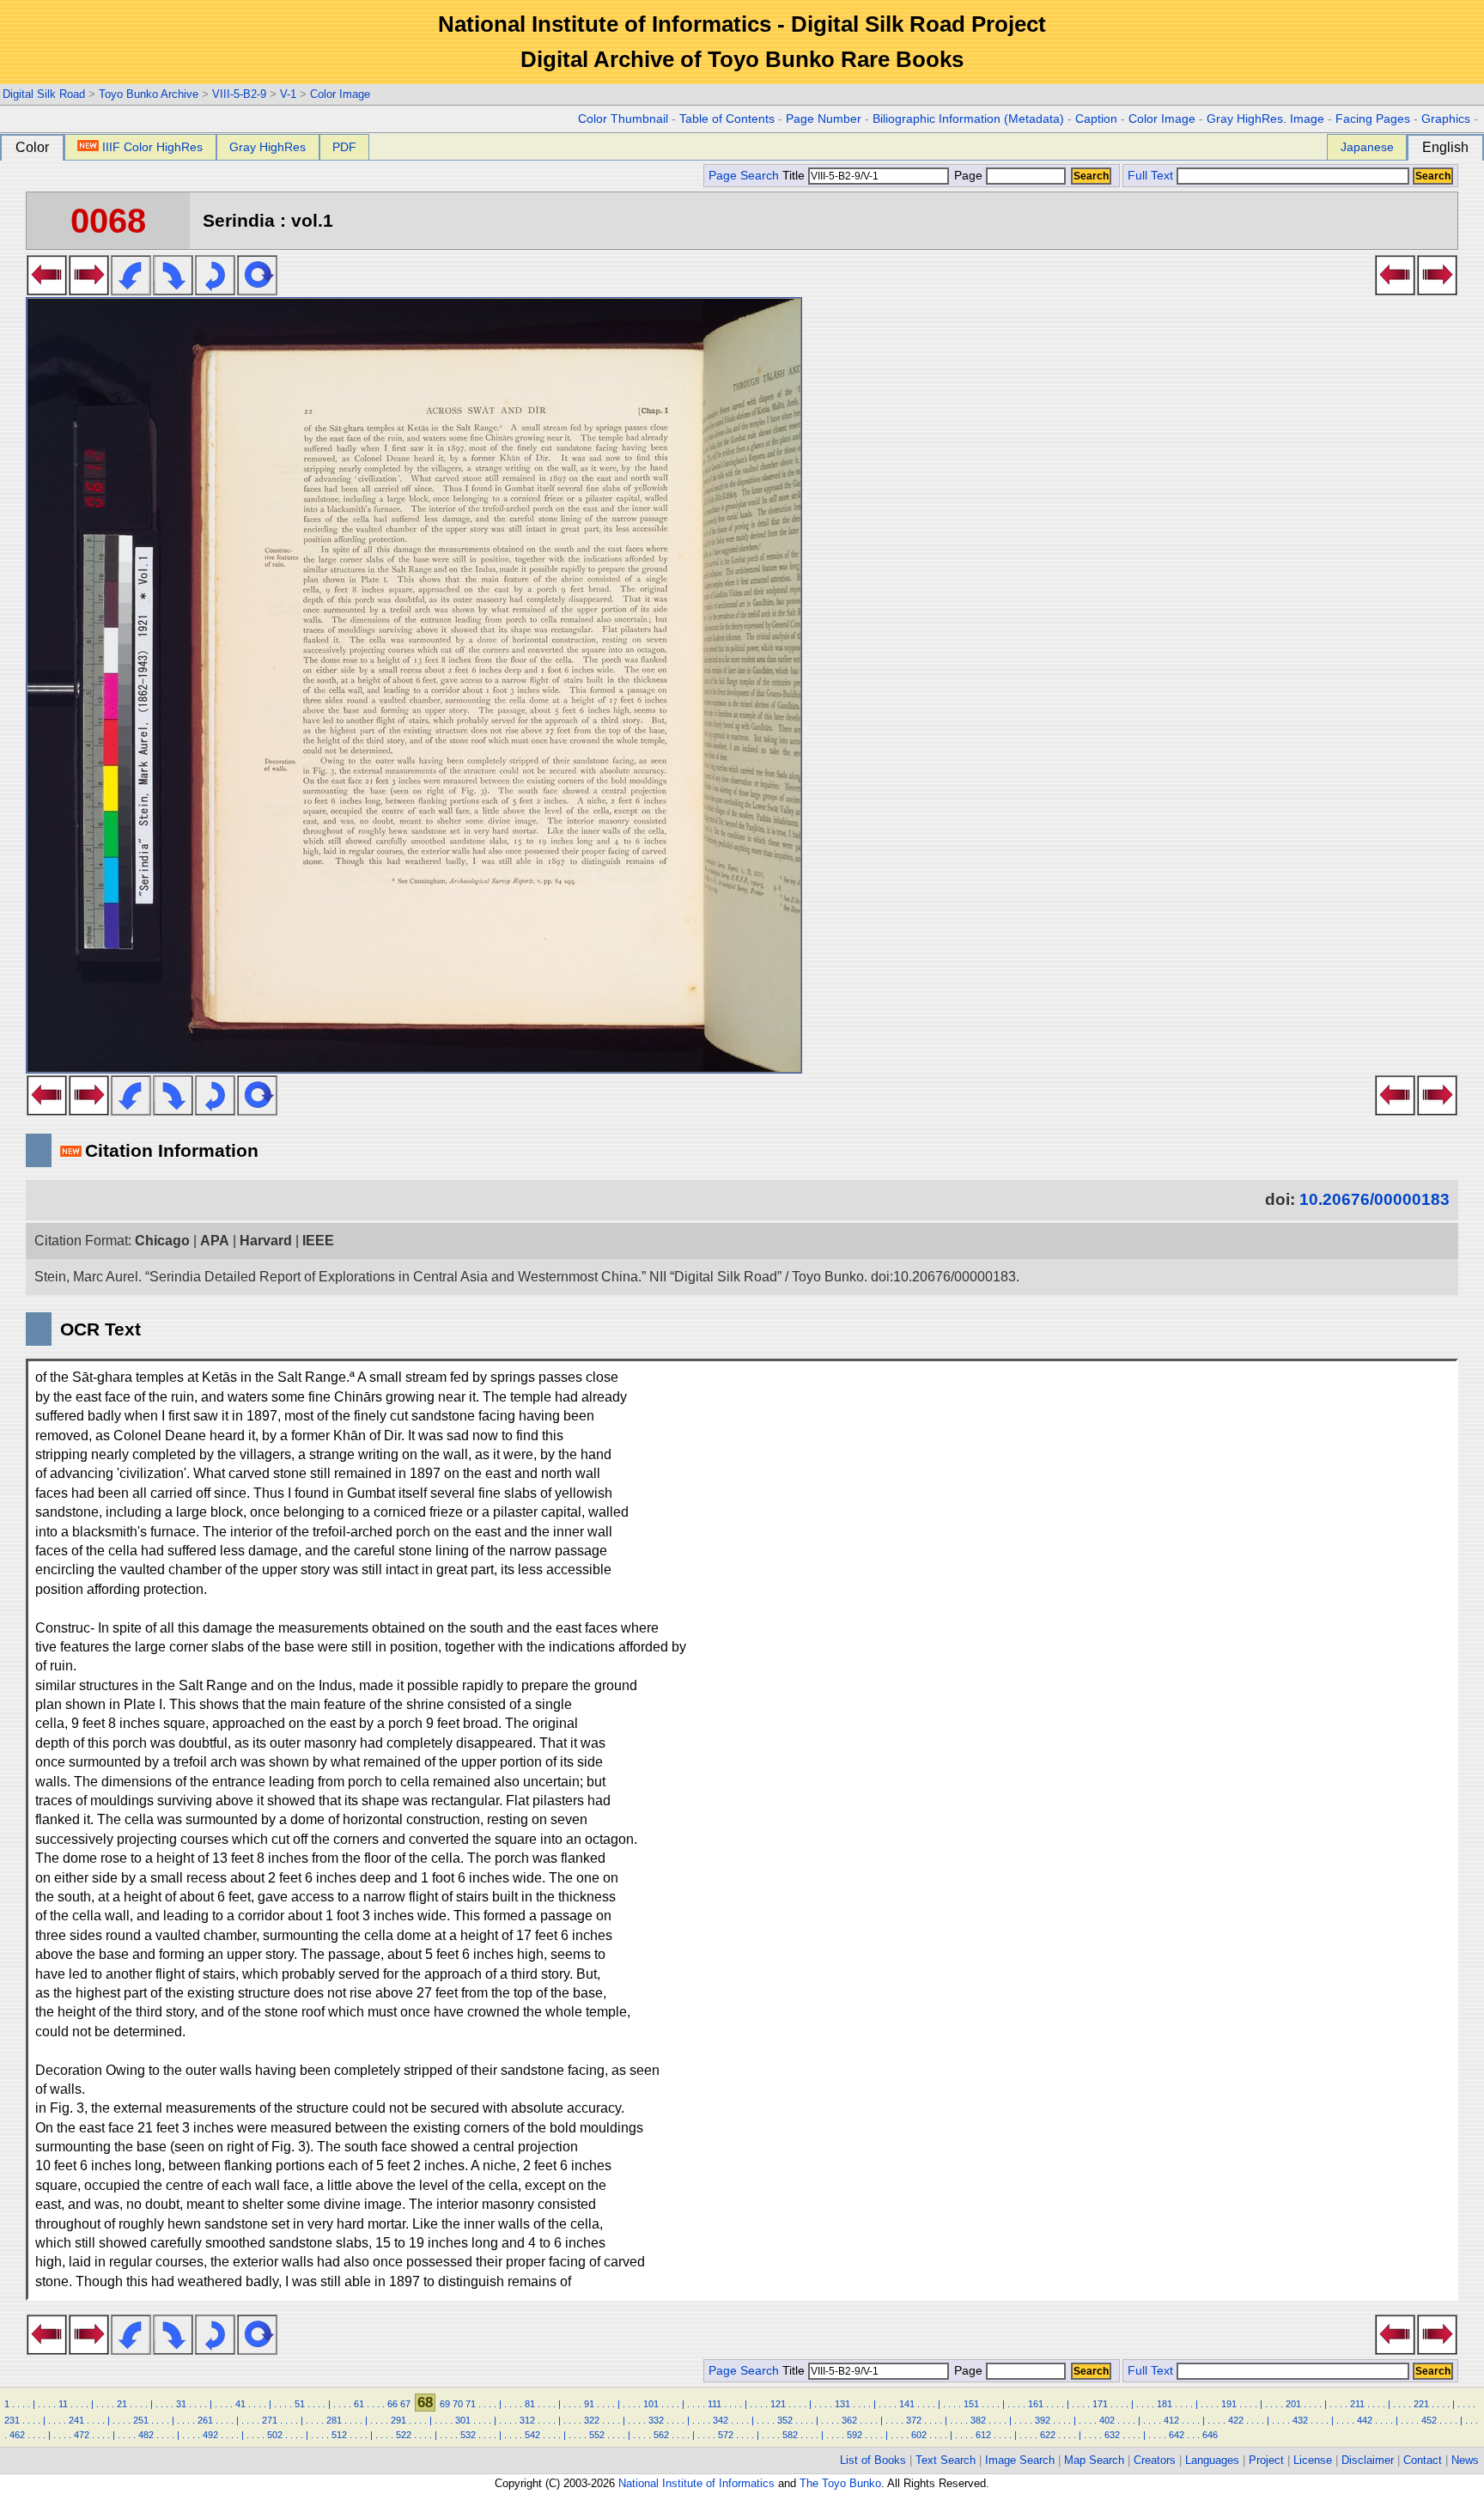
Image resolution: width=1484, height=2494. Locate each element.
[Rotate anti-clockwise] (131, 290)
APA (215, 1241)
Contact (1423, 2460)
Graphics (1446, 119)
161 (1036, 2404)
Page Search (744, 176)
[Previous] (47, 290)
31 (181, 2404)
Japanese (1367, 147)
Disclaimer (1368, 2460)
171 (1100, 2404)
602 (919, 2435)
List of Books (873, 2460)
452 (1429, 2420)
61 (359, 2404)
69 (445, 2404)
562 (661, 2435)
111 (715, 2404)
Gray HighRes (268, 147)
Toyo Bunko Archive (149, 94)
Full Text (1150, 176)
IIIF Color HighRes (152, 147)
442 (1365, 2420)
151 (971, 2404)
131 (842, 2404)
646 (1210, 2435)
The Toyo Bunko (840, 2483)
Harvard (266, 1241)
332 (656, 2420)
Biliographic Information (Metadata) (968, 119)
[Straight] (257, 290)
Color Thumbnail (623, 119)
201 (1293, 2404)
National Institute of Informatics (696, 2483)
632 (1112, 2435)
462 (17, 2435)
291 (398, 2420)
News (1465, 2460)
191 (1229, 2404)
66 (392, 2404)
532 (468, 2435)
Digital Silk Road (44, 94)
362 (849, 2420)
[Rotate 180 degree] (215, 290)
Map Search (1094, 2460)
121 (778, 2404)
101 (651, 2404)
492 (210, 2435)
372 (914, 2420)
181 (1165, 2404)
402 (1107, 2420)
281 (334, 2420)
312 (527, 2420)
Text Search (946, 2460)
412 (1171, 2420)
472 (82, 2435)
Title (795, 176)
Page (968, 176)
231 (12, 2420)
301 (463, 2420)
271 (270, 2420)
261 (205, 2420)
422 (1236, 2420)
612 (983, 2435)
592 (855, 2435)
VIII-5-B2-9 (239, 94)
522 (404, 2435)
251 (141, 2420)
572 (726, 2435)
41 (240, 2404)
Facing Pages (1373, 119)
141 (907, 2404)
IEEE (318, 1241)
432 (1300, 2420)
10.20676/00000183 (1375, 1199)
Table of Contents (727, 119)
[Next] (89, 290)
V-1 (288, 94)
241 (76, 2420)
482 (146, 2435)
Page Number (824, 119)
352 (785, 2420)
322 (592, 2420)
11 (63, 2404)
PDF (344, 147)
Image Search (1020, 2460)
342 (721, 2420)
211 (1357, 2404)
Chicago (162, 1241)
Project (1266, 2460)
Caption (1096, 119)
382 (978, 2420)
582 (790, 2435)
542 (532, 2435)
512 (339, 2435)
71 (471, 2404)
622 (1048, 2435)
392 (1043, 2420)
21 (122, 2404)
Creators (1155, 2460)
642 (1177, 2435)
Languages (1212, 2460)
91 (589, 2404)
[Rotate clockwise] (173, 290)
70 (458, 2404)
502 (275, 2435)
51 (300, 2404)
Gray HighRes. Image (1265, 119)
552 (597, 2435)
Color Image (340, 94)
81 (530, 2404)
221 (1421, 2404)
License (1313, 2460)
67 (405, 2404)
